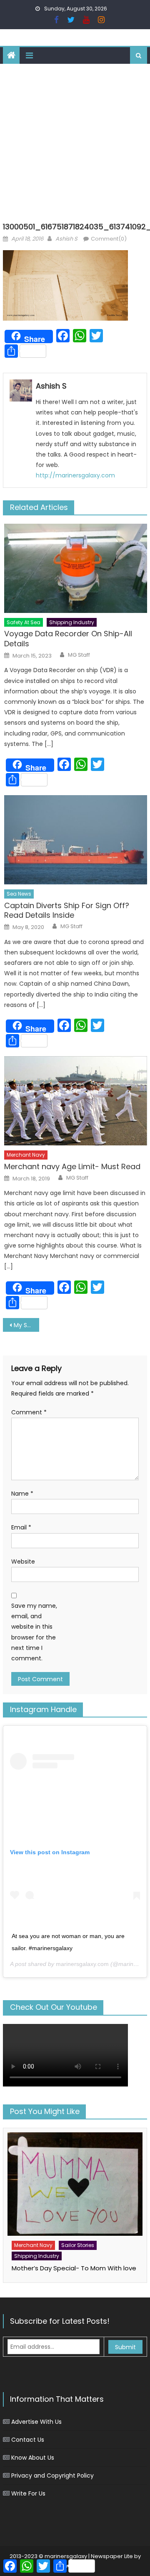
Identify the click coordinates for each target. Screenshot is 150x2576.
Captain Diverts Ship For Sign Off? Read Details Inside (67, 910)
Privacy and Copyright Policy (52, 2476)
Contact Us (28, 2440)
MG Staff (79, 655)
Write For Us (28, 2493)
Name (22, 1494)
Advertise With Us (36, 2422)
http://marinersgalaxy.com (75, 475)
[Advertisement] (75, 143)
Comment (29, 1412)
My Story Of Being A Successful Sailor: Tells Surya (26, 1325)
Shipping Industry (72, 622)
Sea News (19, 894)
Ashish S (66, 239)
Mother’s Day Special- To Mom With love (74, 2268)
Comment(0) (109, 239)
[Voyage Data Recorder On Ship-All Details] (76, 568)
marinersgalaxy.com (82, 1964)
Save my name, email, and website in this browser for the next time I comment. (34, 1632)
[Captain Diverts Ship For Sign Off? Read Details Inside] (76, 840)
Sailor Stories (78, 2245)
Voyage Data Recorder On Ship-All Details (68, 639)
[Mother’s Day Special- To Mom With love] (75, 2184)
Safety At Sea (24, 622)
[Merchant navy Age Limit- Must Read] (76, 1101)
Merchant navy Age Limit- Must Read (72, 1166)
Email (21, 1527)
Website (23, 1562)
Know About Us (33, 2458)
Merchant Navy (26, 1155)
